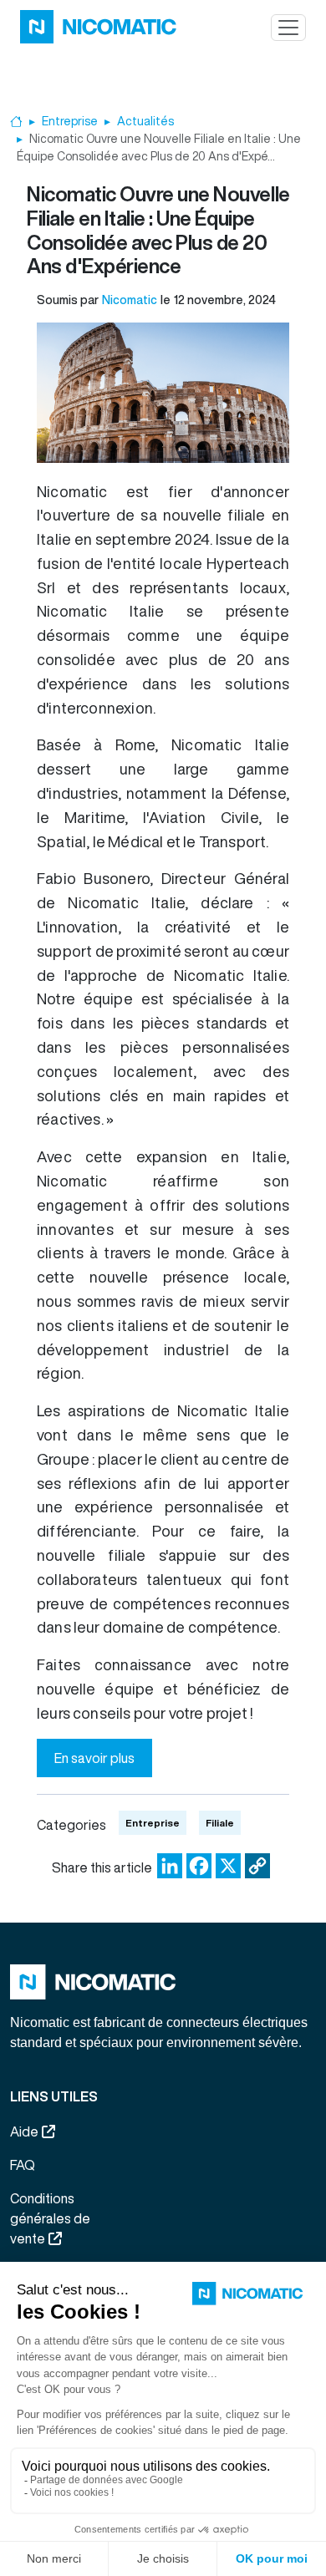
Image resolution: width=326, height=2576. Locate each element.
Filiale (220, 1823)
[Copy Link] (257, 1865)
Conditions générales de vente (50, 2218)
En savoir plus (94, 1758)
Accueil (16, 122)
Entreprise (70, 121)
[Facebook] (199, 1865)
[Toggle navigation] (288, 28)
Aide (24, 2131)
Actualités (145, 121)
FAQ (23, 2165)
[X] (228, 1865)
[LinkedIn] (170, 1865)
